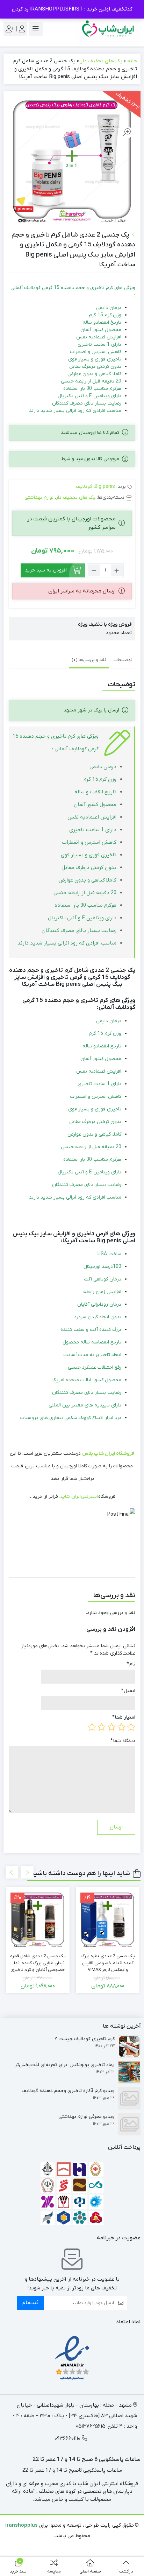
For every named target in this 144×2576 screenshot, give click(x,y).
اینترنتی (89, 1497)
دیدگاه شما (123, 1741)
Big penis (105, 487)
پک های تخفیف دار (101, 61)
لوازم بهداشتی (39, 497)
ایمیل (128, 1691)
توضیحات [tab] (123, 660)
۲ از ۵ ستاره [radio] (121, 1727)
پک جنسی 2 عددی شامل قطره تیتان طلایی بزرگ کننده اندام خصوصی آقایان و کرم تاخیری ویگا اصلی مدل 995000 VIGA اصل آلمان (108, 1960)
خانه (132, 61)
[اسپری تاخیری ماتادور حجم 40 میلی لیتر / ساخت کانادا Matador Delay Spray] (38, 1919)
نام (131, 1664)
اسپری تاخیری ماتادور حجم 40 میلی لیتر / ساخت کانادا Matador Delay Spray (38, 1960)
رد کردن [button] (20, 9)
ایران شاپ (71, 1497)
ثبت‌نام (30, 2303)
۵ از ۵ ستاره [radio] (92, 1727)
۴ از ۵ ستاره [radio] (102, 1727)
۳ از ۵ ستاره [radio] (111, 1727)
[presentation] (12, 1872)
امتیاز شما (124, 1717)
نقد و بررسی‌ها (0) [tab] (89, 660)
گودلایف (84, 487)
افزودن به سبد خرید (46, 570)
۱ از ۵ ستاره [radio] (131, 1727)
